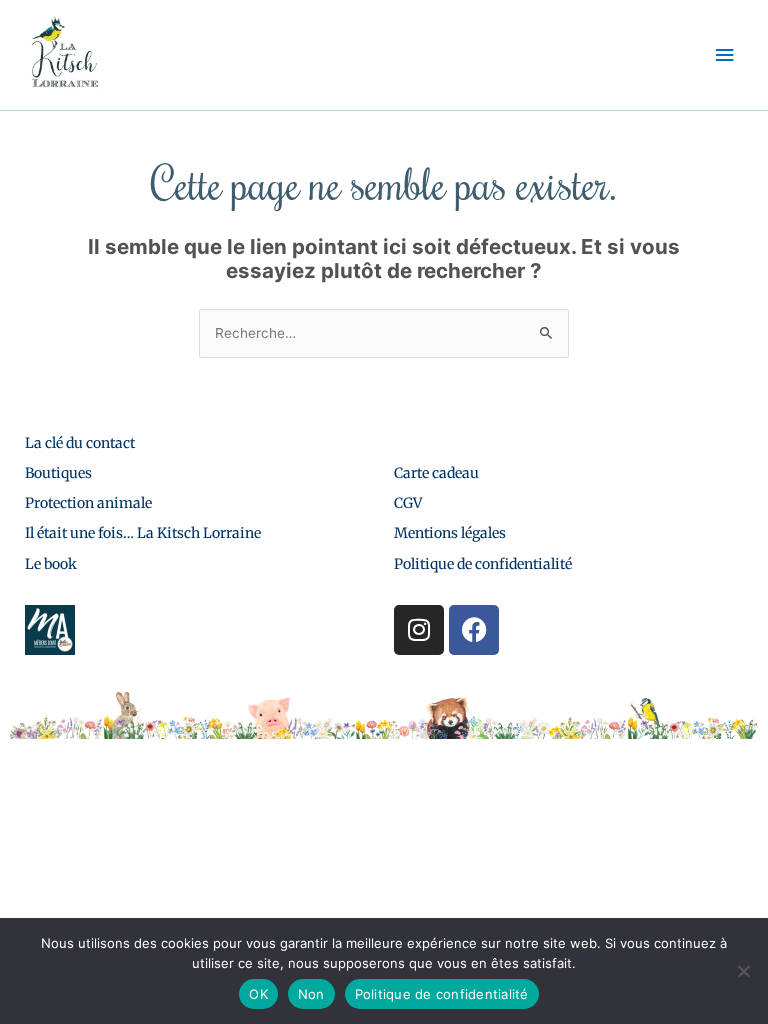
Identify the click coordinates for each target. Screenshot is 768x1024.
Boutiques (58, 473)
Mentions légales (450, 533)
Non (311, 994)
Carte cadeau (436, 473)
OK (258, 994)
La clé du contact (80, 443)
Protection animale (88, 503)
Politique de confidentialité (483, 564)
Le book (51, 564)
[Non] (743, 971)
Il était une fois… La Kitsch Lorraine (143, 533)
